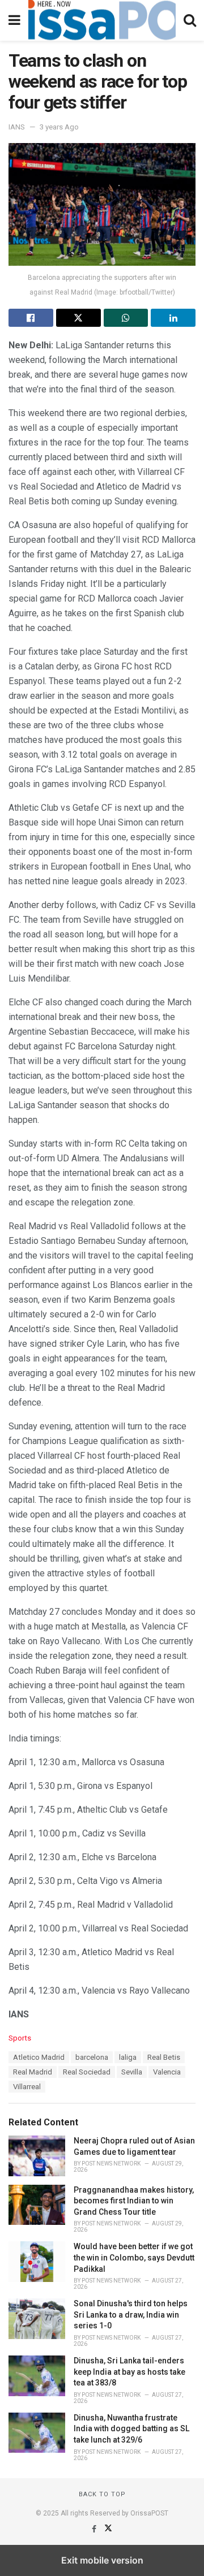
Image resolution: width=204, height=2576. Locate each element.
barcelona (92, 2057)
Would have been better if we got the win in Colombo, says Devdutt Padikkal (134, 2257)
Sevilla (132, 2072)
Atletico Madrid (39, 2057)
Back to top (102, 2494)
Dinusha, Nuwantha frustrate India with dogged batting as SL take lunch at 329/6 (131, 2429)
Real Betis (164, 2057)
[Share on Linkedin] (173, 318)
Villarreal (27, 2087)
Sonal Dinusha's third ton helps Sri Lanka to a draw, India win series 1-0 (131, 2314)
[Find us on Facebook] (95, 2529)
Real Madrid (33, 2072)
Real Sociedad (87, 2072)
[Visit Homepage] (102, 20)
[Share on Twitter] (78, 318)
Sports (20, 2038)
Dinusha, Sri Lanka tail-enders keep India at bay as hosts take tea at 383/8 (129, 2372)
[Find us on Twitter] (108, 2529)
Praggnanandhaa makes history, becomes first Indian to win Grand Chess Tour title (134, 2201)
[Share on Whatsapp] (126, 318)
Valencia (167, 2072)
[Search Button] (190, 20)
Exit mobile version (102, 2560)
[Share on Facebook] (31, 318)
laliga (128, 2057)
